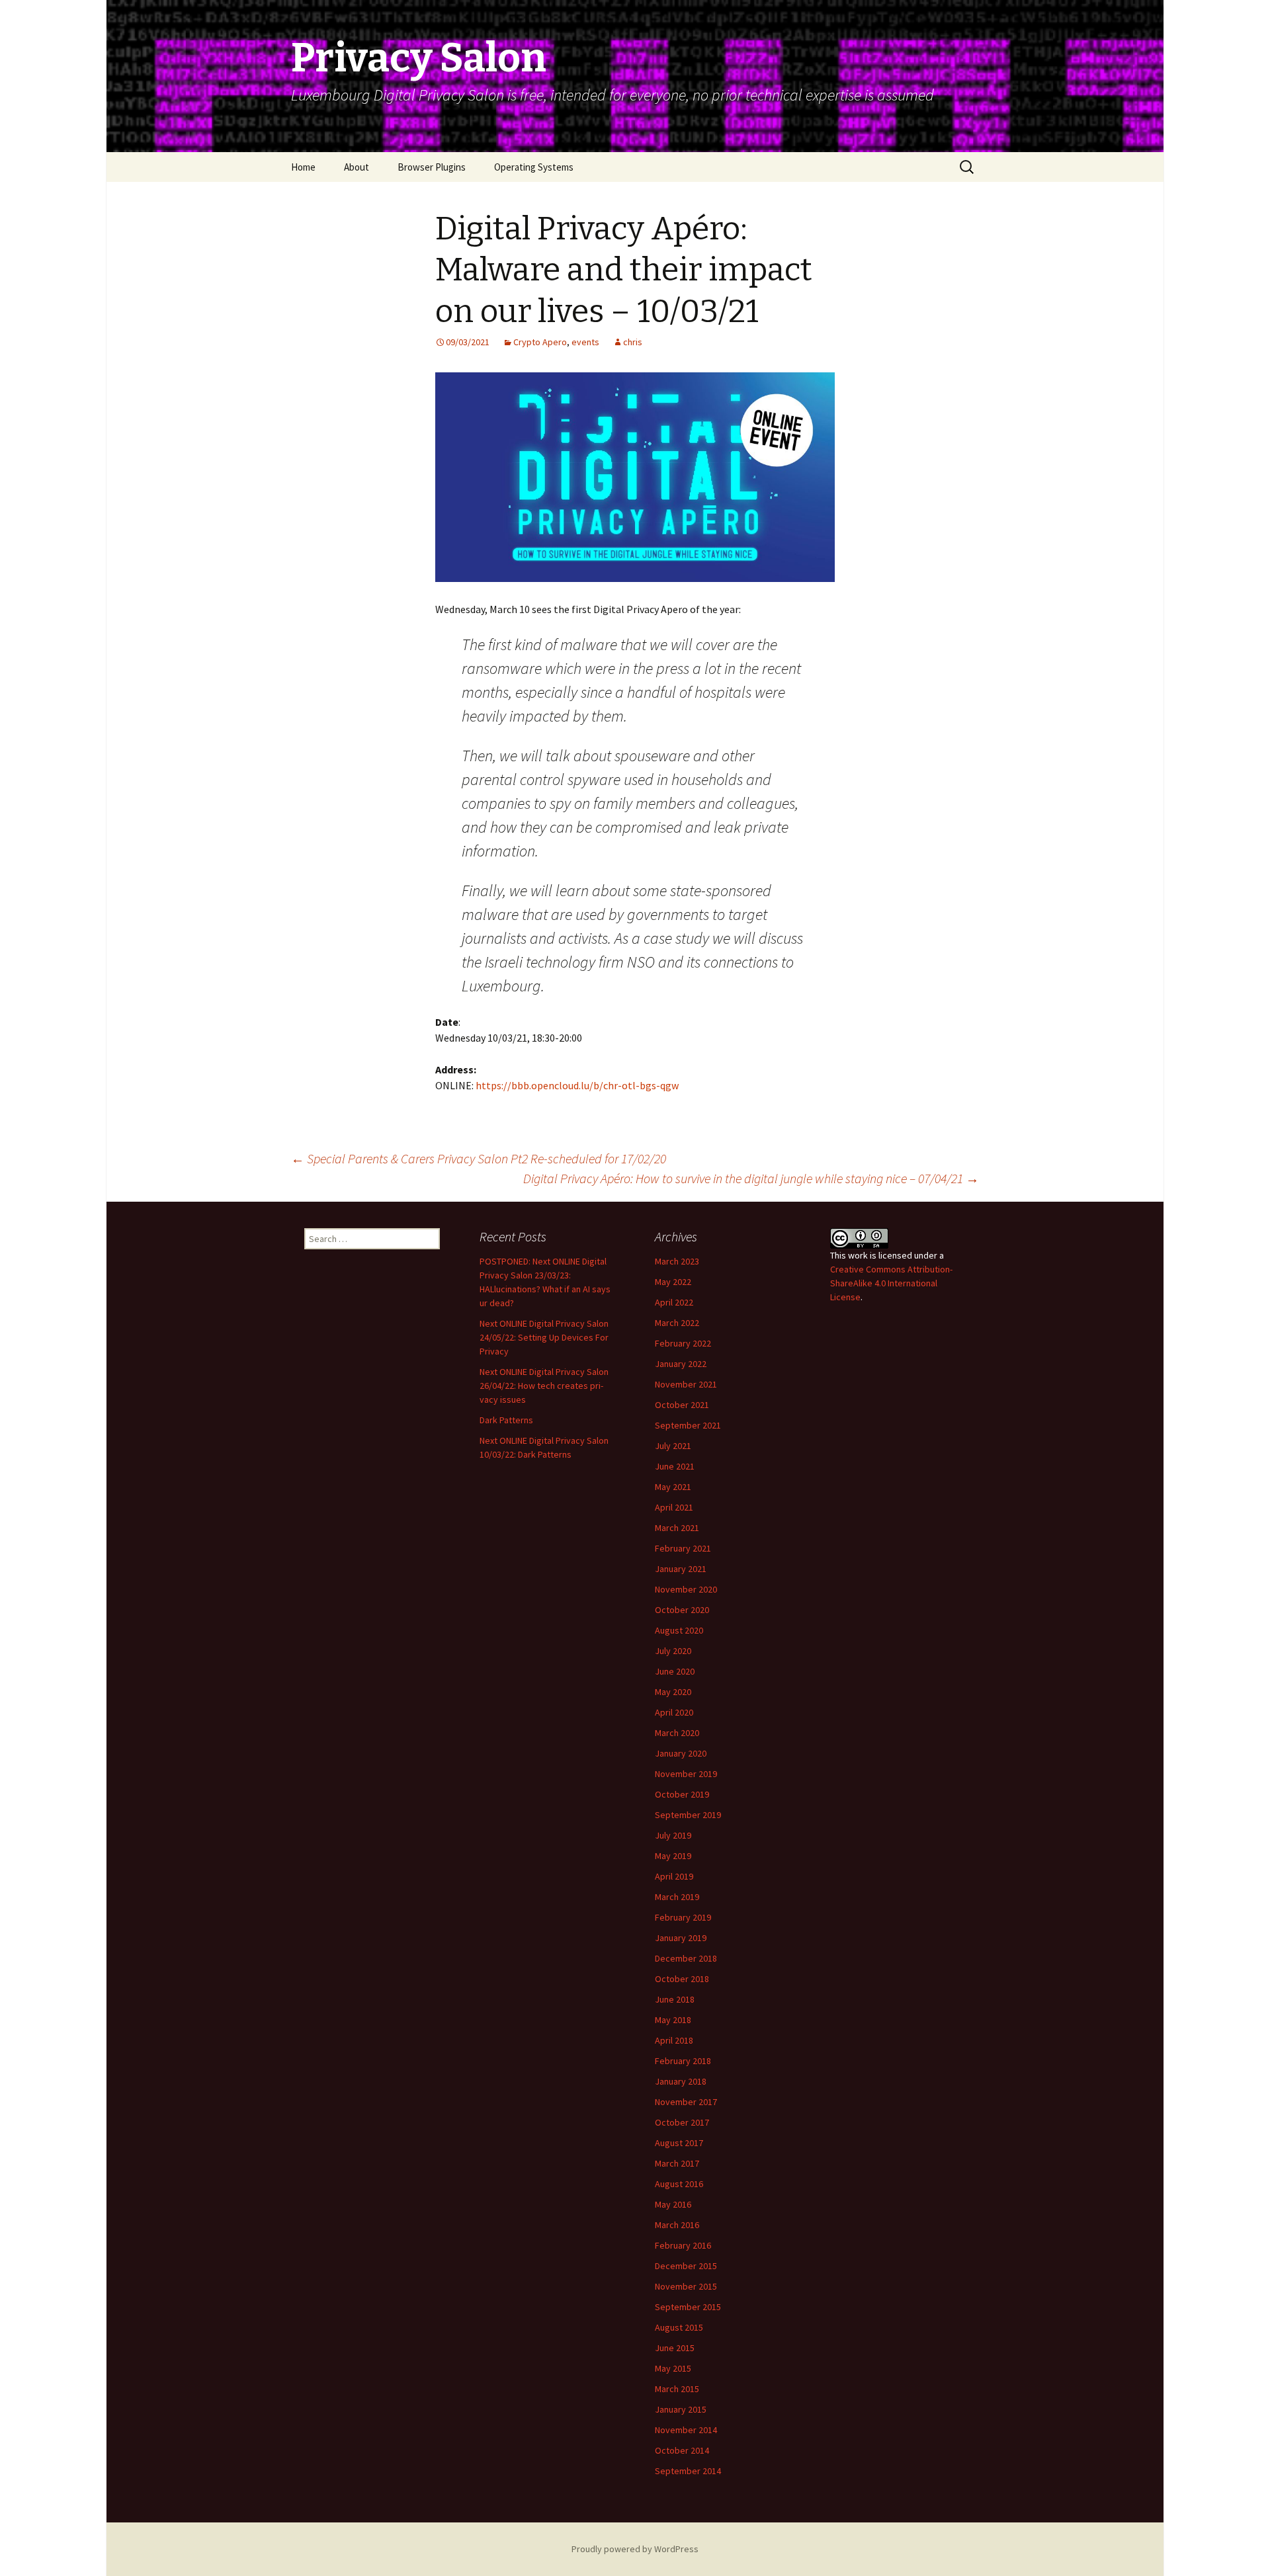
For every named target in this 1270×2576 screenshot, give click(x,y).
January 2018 (681, 2081)
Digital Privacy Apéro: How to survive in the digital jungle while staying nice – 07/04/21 (751, 1178)
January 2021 (681, 1569)
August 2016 (679, 2184)
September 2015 (688, 2307)
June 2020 (675, 1671)
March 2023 (677, 1261)
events (585, 342)
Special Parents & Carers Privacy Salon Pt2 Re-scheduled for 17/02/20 (479, 1158)
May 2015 (673, 2368)
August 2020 (679, 1630)
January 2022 (681, 1364)
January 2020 (681, 1753)
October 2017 (682, 2122)
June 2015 (675, 2348)
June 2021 (675, 1466)
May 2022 (673, 1282)
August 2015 (679, 2327)
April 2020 (674, 1712)
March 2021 (677, 1528)
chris (633, 342)
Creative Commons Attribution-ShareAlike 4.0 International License (891, 1283)
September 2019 (688, 1815)
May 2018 (673, 2020)
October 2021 (682, 1405)
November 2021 (686, 1384)
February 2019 (683, 1917)
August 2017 (679, 2143)
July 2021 (673, 1446)
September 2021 (688, 1425)
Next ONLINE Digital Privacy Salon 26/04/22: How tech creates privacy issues (544, 1386)
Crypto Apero (540, 342)
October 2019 (682, 1794)
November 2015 (686, 2286)
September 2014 (688, 2471)
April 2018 (674, 2040)
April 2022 (674, 1302)
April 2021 (674, 1507)
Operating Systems (534, 167)
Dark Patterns (506, 1420)
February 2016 (683, 2245)
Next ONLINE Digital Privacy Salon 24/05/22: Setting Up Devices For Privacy (544, 1337)
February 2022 (683, 1343)
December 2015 (686, 2266)
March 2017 (677, 2163)
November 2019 (686, 1774)
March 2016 (677, 2225)
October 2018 (682, 1979)
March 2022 (677, 1323)
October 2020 (682, 1610)
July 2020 (673, 1651)
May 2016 (673, 2204)
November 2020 (686, 1589)
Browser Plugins (432, 167)
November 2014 (686, 2430)
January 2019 (681, 1938)
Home (303, 167)
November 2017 (686, 2102)
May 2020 (673, 1692)
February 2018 (683, 2061)
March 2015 (677, 2389)
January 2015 (681, 2409)
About (357, 167)
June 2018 (675, 1999)
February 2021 (683, 1548)
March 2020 (677, 1733)
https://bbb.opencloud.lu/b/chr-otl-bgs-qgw (577, 1085)
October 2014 (682, 2450)
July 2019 (673, 1835)
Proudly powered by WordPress (635, 2549)
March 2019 (677, 1897)
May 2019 (673, 1856)
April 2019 (674, 1876)
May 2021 (673, 1487)
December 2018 (686, 1958)
